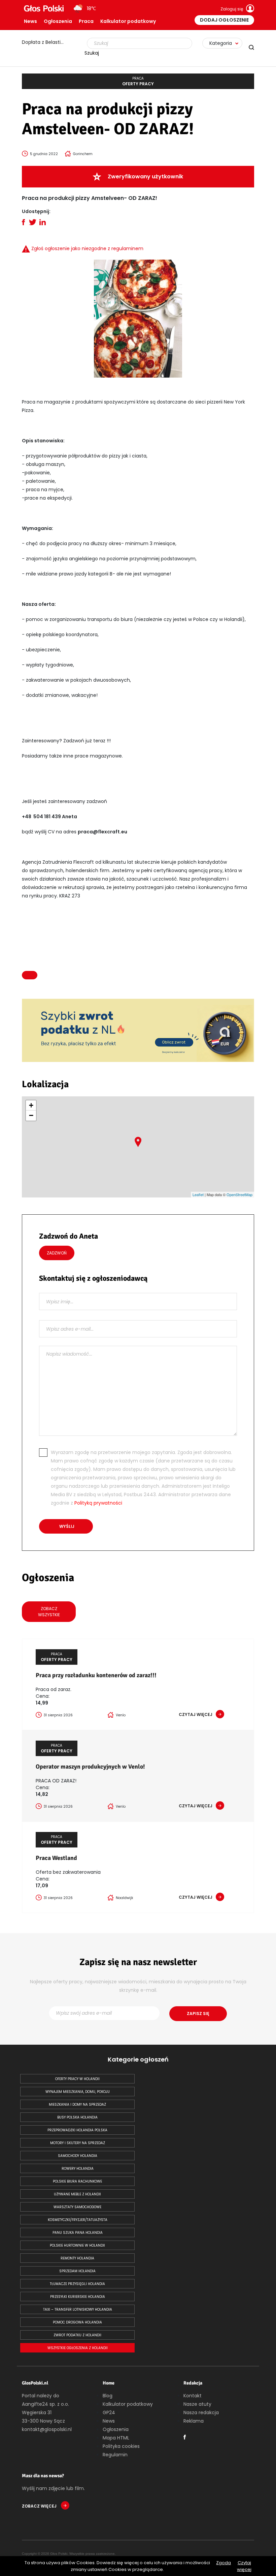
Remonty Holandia (77, 2258)
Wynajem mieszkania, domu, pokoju (78, 2092)
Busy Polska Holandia (77, 2117)
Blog (108, 2396)
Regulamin (115, 2455)
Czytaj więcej (244, 2566)
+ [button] (31, 1105)
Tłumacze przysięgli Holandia (77, 2284)
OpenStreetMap (239, 1194)
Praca (86, 21)
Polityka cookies (121, 2446)
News (30, 21)
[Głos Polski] (44, 8)
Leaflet (198, 1194)
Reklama (194, 2421)
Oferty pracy (138, 81)
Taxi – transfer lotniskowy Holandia (78, 2309)
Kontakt (193, 2396)
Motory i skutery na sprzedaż (78, 2143)
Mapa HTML (116, 2438)
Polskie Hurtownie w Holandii (77, 2245)
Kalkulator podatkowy (128, 21)
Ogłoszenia (58, 21)
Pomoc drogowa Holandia (77, 2322)
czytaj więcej (196, 1714)
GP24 (109, 2412)
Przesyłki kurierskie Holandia (78, 2297)
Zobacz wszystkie (49, 1612)
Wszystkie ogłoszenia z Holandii (78, 2348)
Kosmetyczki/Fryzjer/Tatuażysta (78, 2220)
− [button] (31, 1115)
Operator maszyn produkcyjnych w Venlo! (90, 1767)
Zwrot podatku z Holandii (77, 2335)
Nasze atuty (197, 2404)
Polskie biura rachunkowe (77, 2181)
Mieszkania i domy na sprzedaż (77, 2105)
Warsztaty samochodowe (77, 2207)
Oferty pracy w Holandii (77, 2079)
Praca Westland (56, 1858)
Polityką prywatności (98, 1503)
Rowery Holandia (78, 2169)
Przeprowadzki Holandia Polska (77, 2130)
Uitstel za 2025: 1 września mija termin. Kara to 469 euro (47, 42)
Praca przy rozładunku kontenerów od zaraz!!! (96, 1675)
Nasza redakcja (201, 2412)
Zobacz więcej (40, 2506)
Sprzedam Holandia (77, 2271)
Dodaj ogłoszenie (224, 20)
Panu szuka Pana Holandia (78, 2233)
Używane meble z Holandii (77, 2194)
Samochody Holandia (78, 2156)
